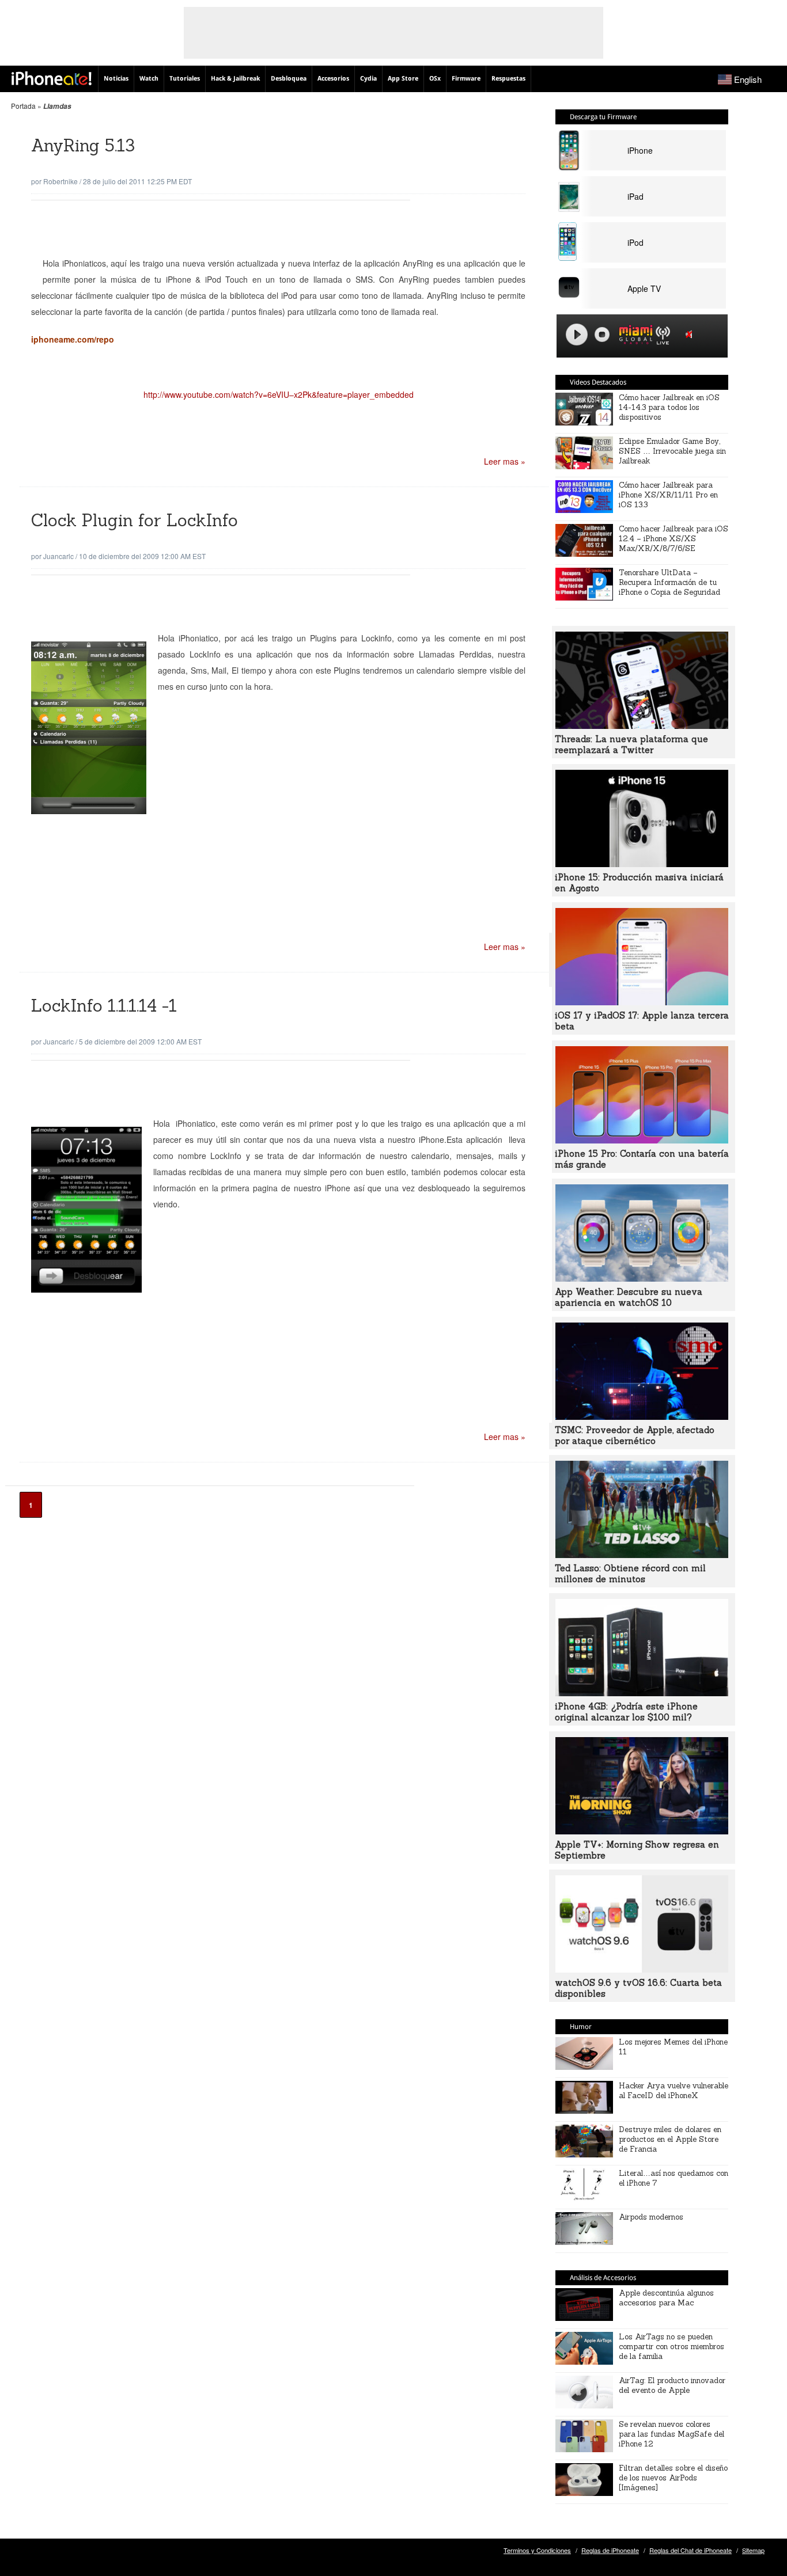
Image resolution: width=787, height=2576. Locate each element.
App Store (403, 79)
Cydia (368, 79)
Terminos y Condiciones (537, 2550)
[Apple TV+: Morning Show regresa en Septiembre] (642, 1831)
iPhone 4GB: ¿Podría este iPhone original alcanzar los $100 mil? (626, 1712)
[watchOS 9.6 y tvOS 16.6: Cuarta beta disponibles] (642, 1969)
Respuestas (508, 79)
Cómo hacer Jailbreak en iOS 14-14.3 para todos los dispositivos (669, 407)
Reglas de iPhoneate (610, 2550)
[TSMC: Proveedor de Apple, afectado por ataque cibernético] (642, 1416)
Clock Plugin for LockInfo (135, 520)
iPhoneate (52, 78)
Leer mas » (505, 461)
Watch (149, 79)
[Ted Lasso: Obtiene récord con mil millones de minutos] (642, 1555)
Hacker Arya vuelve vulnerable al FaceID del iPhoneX (674, 2091)
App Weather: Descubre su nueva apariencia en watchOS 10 (629, 1297)
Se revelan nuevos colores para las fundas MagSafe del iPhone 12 (671, 2434)
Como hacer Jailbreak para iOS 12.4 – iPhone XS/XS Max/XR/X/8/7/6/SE (674, 539)
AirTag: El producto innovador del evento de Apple (672, 2385)
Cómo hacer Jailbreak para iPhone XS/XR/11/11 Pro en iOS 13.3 (668, 495)
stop (602, 335)
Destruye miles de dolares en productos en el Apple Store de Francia (670, 2139)
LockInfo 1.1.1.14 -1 (104, 1006)
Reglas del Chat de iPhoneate (690, 2550)
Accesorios (333, 79)
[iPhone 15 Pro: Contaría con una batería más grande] (642, 1140)
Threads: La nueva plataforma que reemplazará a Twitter (631, 744)
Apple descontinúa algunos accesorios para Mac (666, 2298)
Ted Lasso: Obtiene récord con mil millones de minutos (630, 1574)
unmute (691, 334)
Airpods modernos (651, 2217)
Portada (23, 106)
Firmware (466, 79)
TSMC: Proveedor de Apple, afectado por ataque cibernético (635, 1435)
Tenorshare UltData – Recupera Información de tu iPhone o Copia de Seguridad (669, 582)
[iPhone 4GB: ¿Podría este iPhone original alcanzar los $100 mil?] (642, 1693)
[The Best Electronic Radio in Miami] (633, 337)
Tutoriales (185, 79)
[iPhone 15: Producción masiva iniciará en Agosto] (642, 864)
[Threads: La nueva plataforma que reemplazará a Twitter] (642, 725)
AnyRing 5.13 (83, 145)
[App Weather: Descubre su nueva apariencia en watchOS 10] (642, 1278)
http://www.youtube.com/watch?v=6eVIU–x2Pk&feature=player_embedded (279, 394)
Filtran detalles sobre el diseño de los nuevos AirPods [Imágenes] (673, 2478)
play (577, 335)
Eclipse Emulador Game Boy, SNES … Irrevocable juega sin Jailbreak (672, 451)
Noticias (116, 79)
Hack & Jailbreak (235, 79)
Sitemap (753, 2550)
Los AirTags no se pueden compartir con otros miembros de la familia (671, 2347)
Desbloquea (289, 79)
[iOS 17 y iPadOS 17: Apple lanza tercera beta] (642, 1002)
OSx (435, 79)
